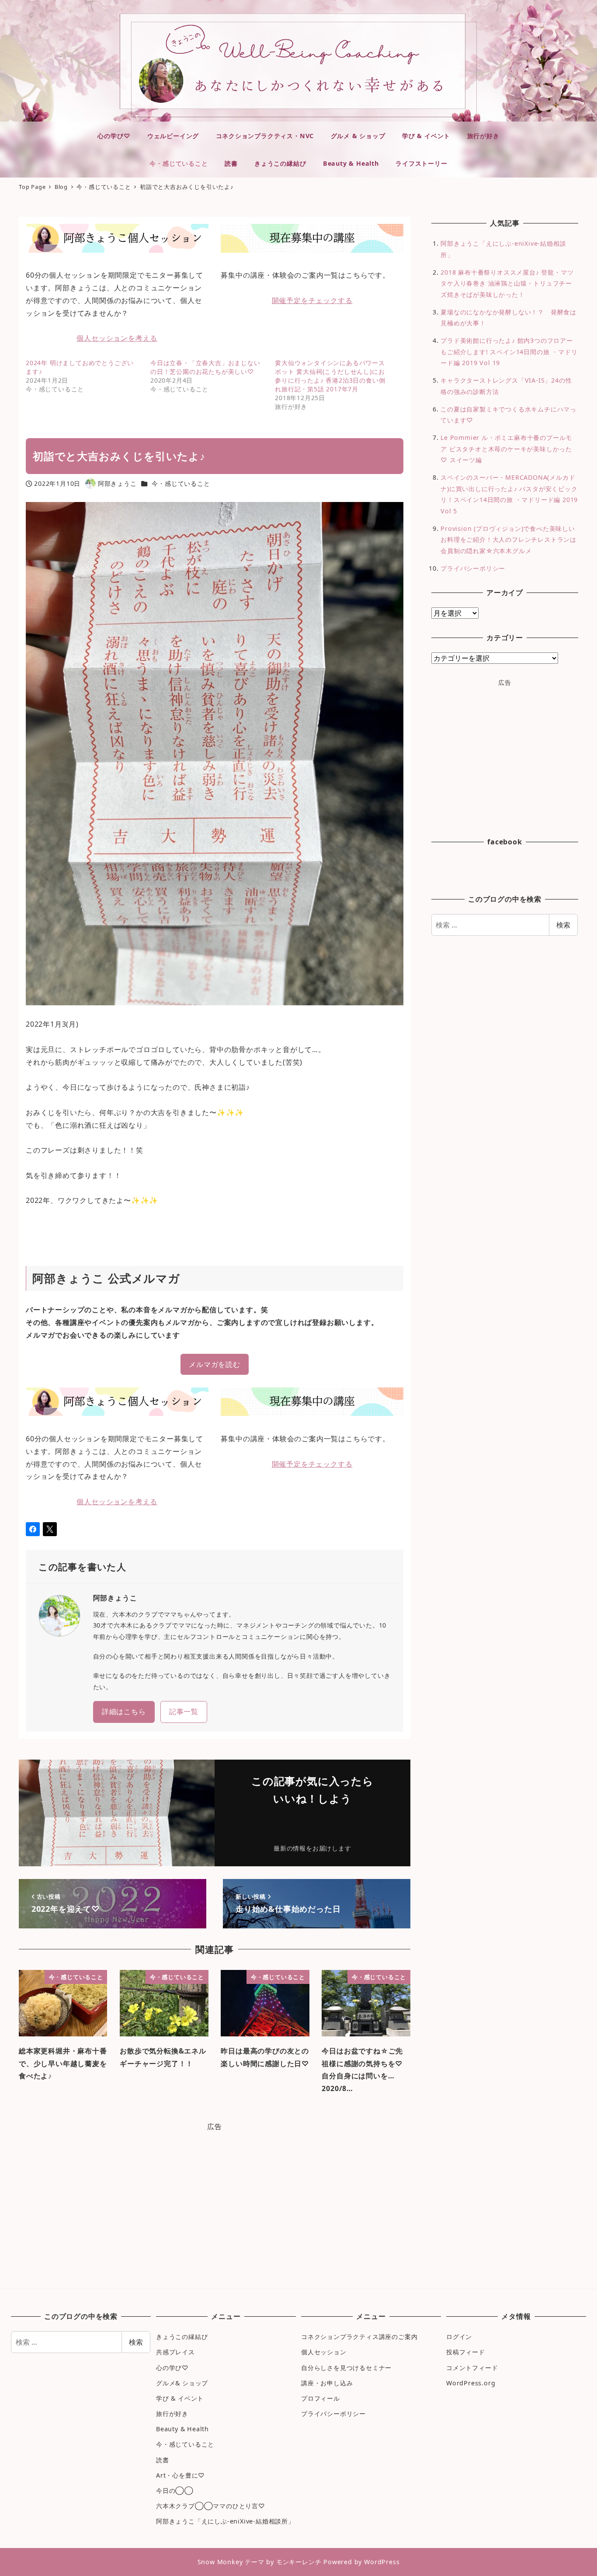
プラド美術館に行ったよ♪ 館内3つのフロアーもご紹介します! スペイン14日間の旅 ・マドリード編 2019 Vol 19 (509, 352)
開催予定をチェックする (312, 300)
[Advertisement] (215, 2207)
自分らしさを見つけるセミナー (346, 2368)
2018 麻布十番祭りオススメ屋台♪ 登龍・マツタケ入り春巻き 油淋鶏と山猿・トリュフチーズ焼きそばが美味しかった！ (507, 283)
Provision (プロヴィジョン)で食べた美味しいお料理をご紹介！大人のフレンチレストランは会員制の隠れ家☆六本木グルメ (508, 540)
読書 (163, 2460)
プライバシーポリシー (473, 568)
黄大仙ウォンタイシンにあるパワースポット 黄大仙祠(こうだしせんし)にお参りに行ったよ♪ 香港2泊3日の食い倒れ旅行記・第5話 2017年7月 (330, 376)
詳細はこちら (124, 1712)
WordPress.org (471, 2383)
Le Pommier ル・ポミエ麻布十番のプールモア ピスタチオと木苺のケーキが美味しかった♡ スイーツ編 (506, 449)
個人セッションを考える (117, 338)
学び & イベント (180, 2398)
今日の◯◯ (175, 2491)
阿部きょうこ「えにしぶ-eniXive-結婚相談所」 (225, 2521)
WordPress (382, 2562)
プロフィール (321, 2398)
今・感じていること (181, 483)
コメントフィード (472, 2368)
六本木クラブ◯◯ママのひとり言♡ (211, 2506)
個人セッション (324, 2352)
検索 (563, 925)
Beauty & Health (182, 2429)
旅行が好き (172, 2414)
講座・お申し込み (327, 2383)
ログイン (459, 2337)
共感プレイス (175, 2352)
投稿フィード (466, 2352)
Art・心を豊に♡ (180, 2475)
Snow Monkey (220, 2562)
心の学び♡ (172, 2368)
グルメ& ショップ (182, 2383)
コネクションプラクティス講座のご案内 (359, 2337)
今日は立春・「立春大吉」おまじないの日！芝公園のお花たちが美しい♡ (205, 367)
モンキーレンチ (299, 2562)
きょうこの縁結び (182, 2337)
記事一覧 (184, 1712)
